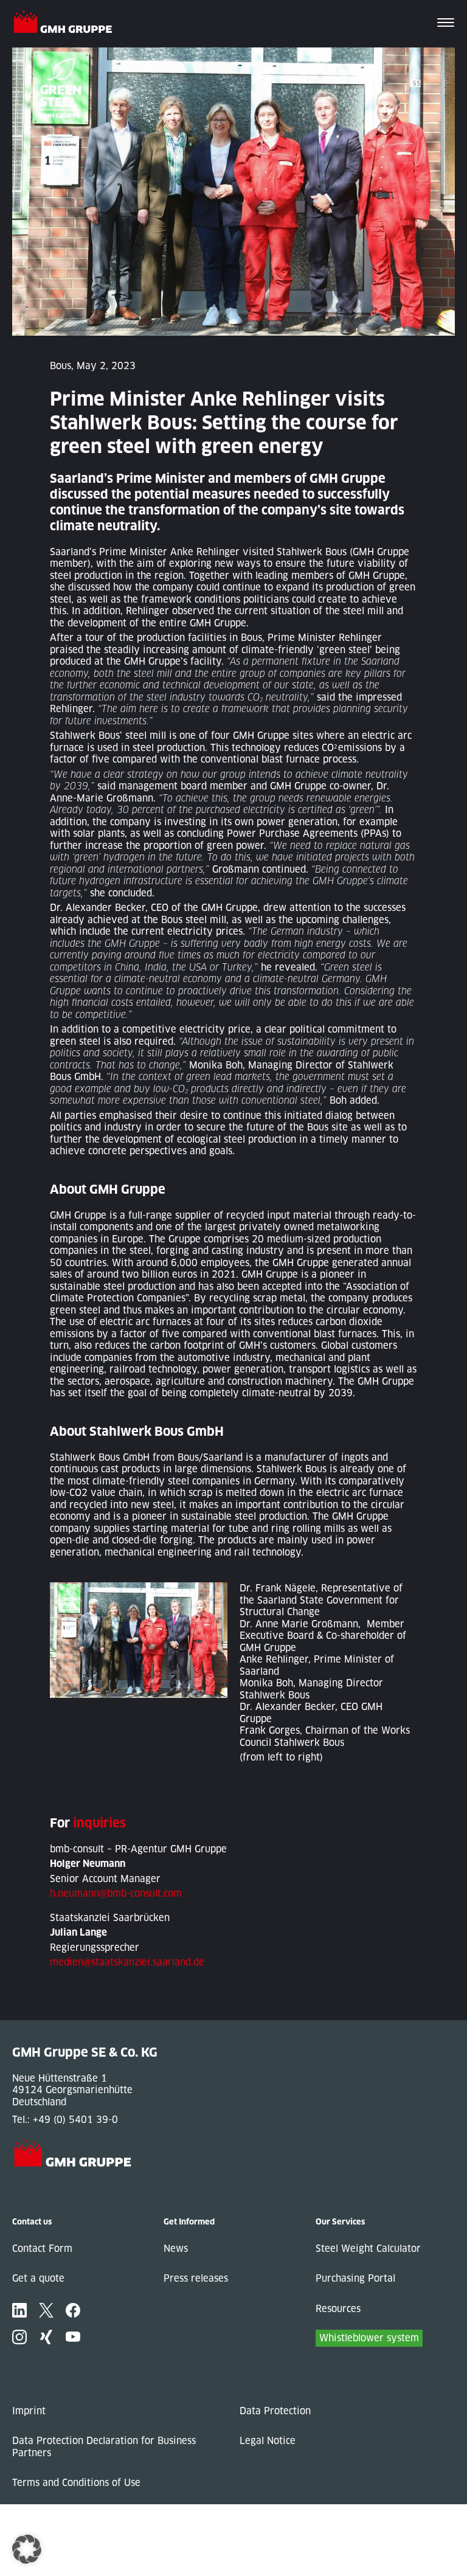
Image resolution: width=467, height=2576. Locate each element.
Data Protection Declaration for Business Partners (104, 2447)
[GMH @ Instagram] (19, 2337)
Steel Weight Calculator (368, 2249)
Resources (338, 2309)
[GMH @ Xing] (46, 2337)
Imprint (29, 2411)
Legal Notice (268, 2441)
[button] (27, 2549)
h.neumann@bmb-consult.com (116, 1893)
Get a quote (38, 2278)
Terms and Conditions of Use (76, 2483)
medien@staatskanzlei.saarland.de (127, 1962)
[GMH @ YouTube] (73, 2337)
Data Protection (275, 2411)
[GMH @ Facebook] (73, 2310)
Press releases (196, 2278)
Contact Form (42, 2249)
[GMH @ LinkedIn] (19, 2310)
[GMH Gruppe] (68, 24)
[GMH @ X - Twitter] (46, 2310)
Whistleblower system (369, 2338)
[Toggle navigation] (446, 24)
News (176, 2249)
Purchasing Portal (355, 2278)
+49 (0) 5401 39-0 (75, 2120)
